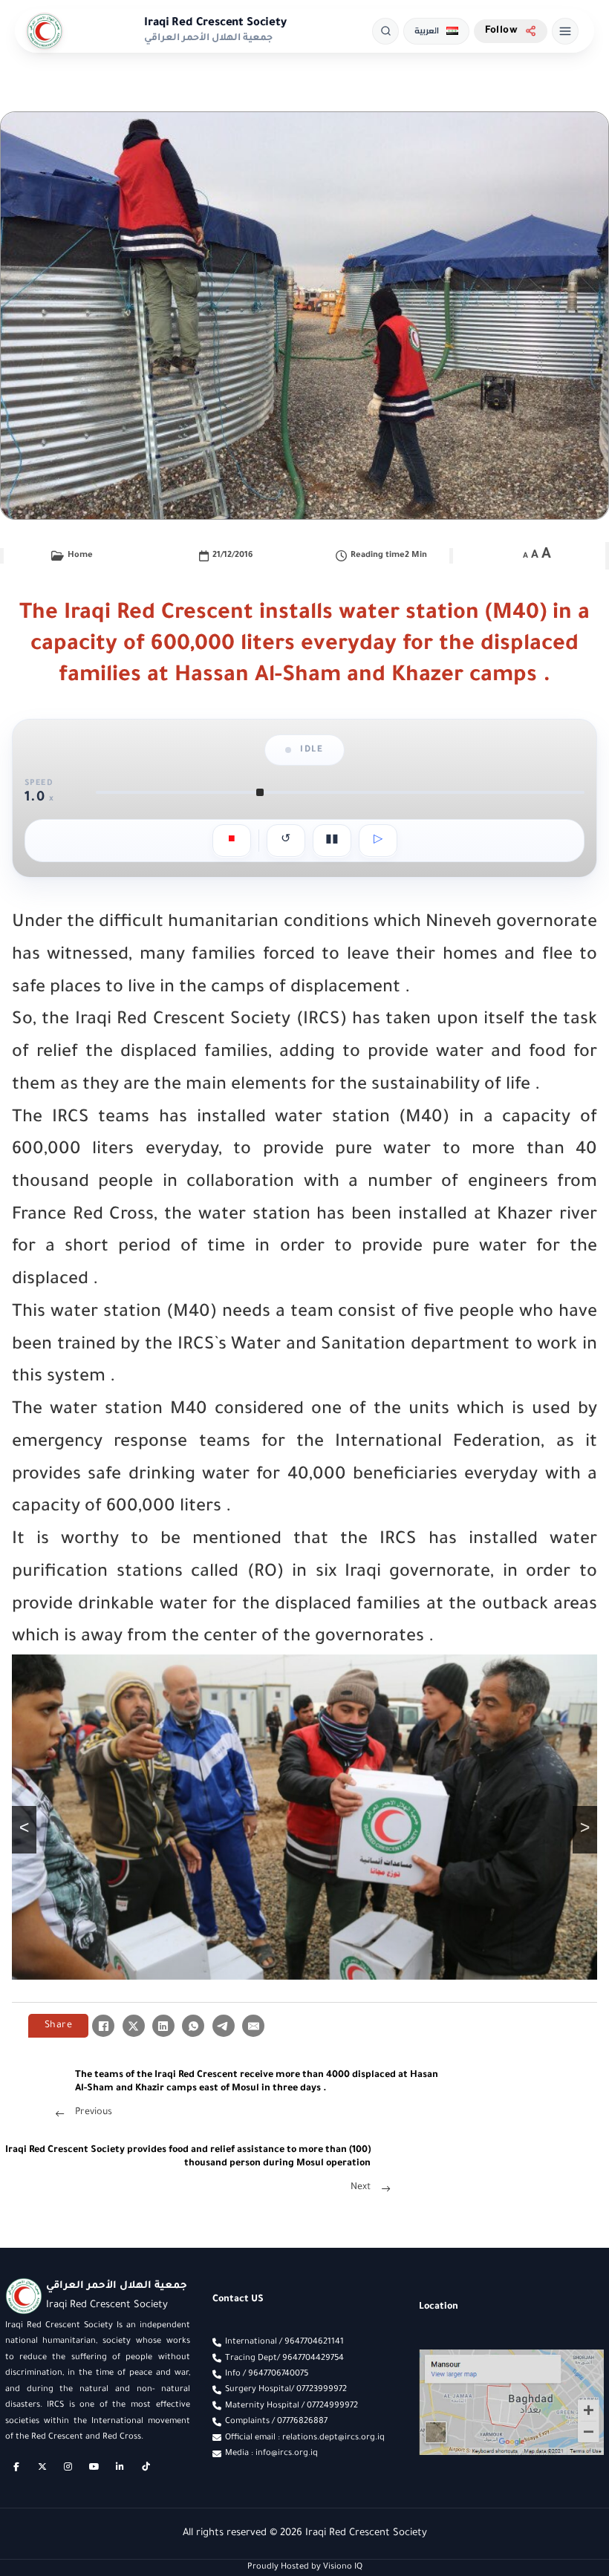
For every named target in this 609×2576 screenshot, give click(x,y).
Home (80, 555)
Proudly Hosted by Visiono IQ (305, 2567)
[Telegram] (224, 2026)
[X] (134, 2026)
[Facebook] (103, 2026)
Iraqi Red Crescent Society (215, 23)
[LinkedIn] (163, 2026)
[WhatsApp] (193, 2026)
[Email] (253, 2026)
